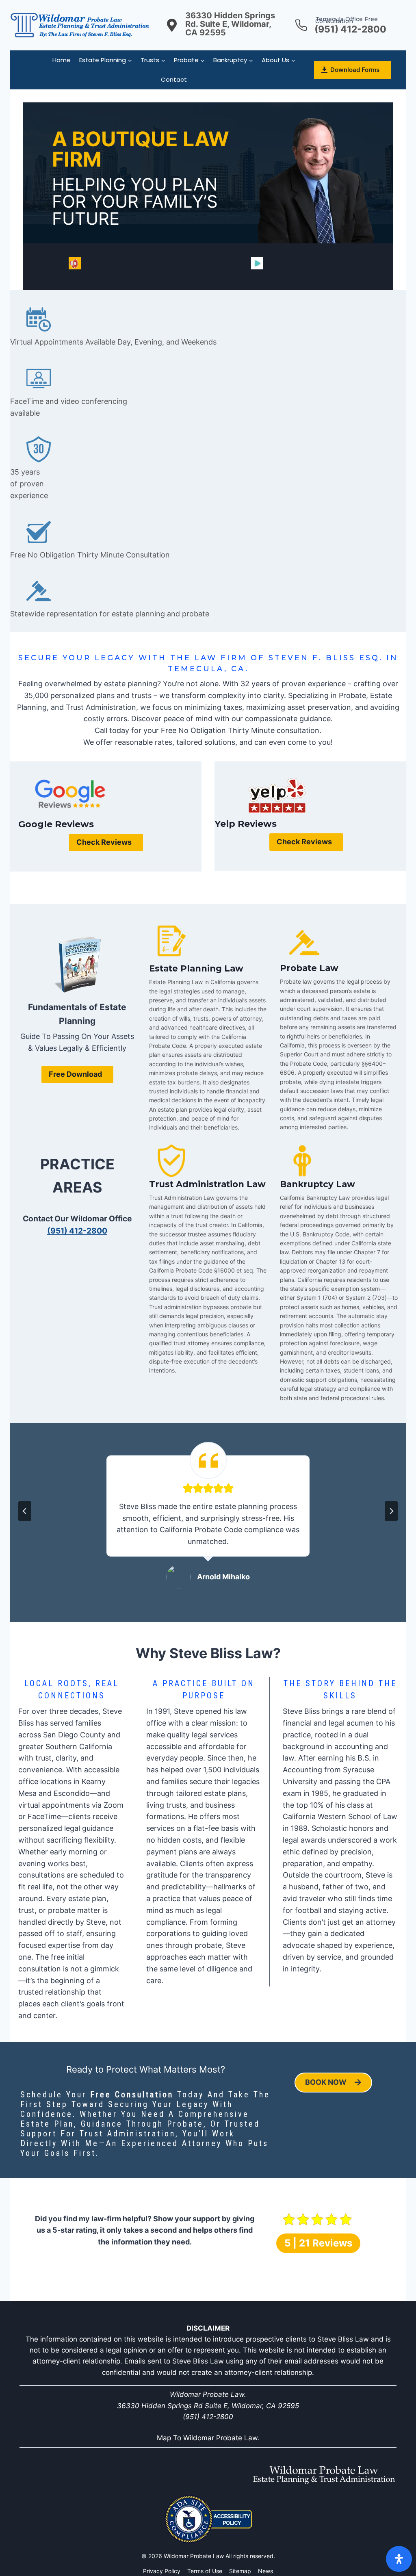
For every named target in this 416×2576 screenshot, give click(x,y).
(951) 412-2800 (77, 1231)
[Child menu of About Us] (279, 60)
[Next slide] (391, 1511)
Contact (174, 79)
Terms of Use (205, 2571)
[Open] (399, 2559)
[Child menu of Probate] (190, 60)
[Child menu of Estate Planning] (106, 60)
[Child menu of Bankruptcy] (233, 60)
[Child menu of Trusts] (153, 60)
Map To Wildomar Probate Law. (208, 2438)
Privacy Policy (162, 2571)
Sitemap (240, 2571)
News (265, 2571)
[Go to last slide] (25, 1511)
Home (62, 60)
